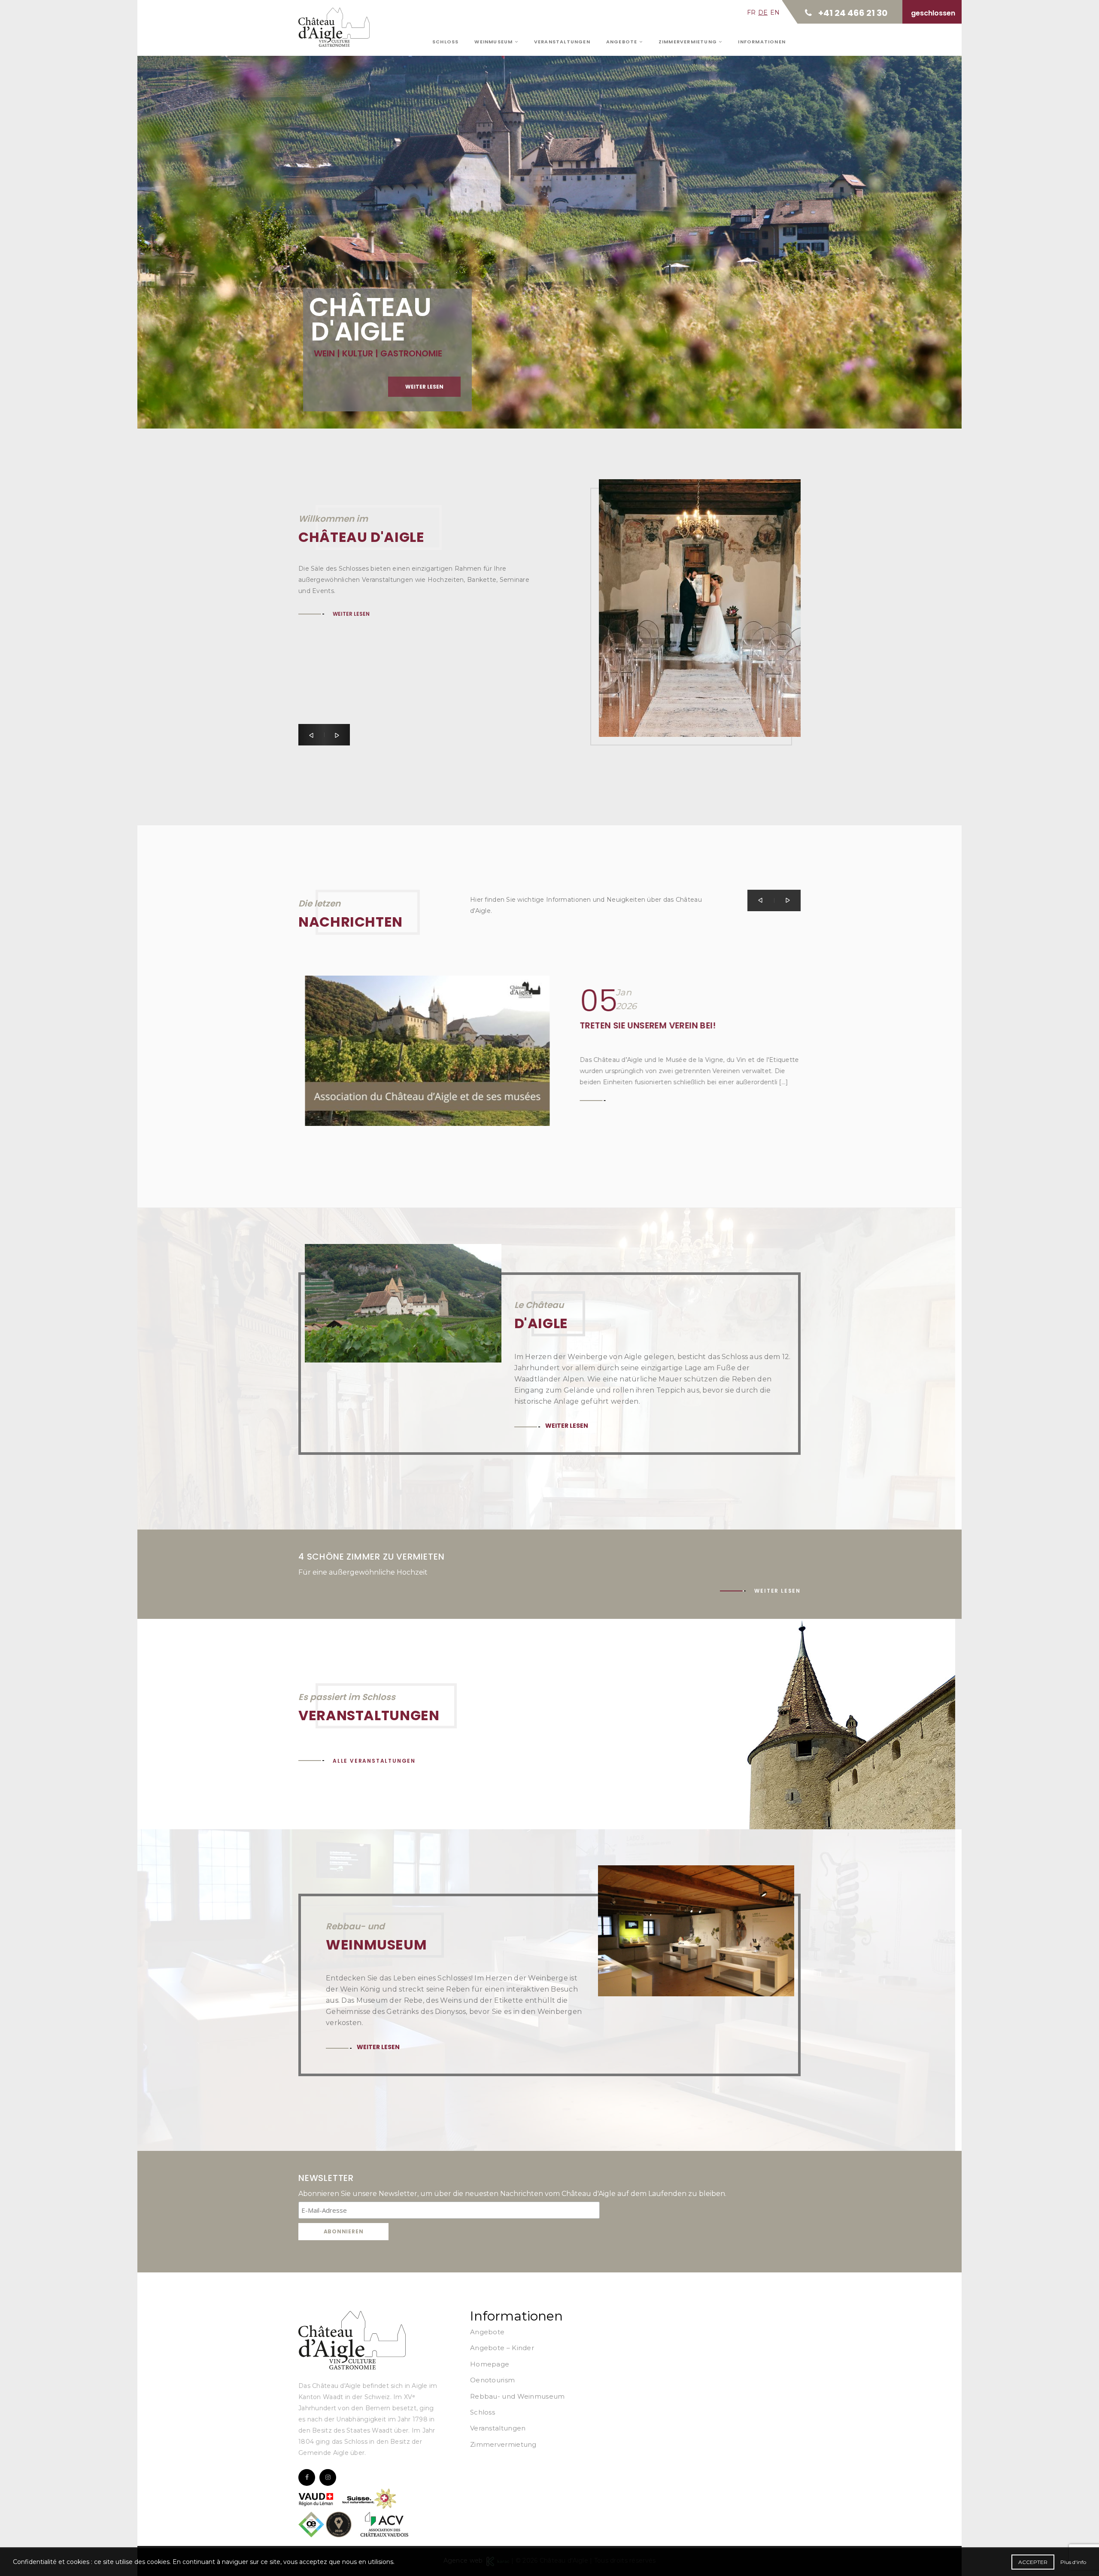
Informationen (762, 42)
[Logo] (352, 2340)
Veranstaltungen (562, 42)
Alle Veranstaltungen (374, 1761)
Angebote (623, 42)
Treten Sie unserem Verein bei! (641, 1025)
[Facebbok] (307, 2477)
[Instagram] (328, 2477)
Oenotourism (492, 2380)
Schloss (445, 42)
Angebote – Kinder (502, 2348)
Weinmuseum (494, 42)
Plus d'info (1073, 2562)
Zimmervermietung (689, 42)
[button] (311, 735)
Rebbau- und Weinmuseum (518, 2396)
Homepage (490, 2364)
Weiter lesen (354, 217)
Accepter (1033, 2562)
